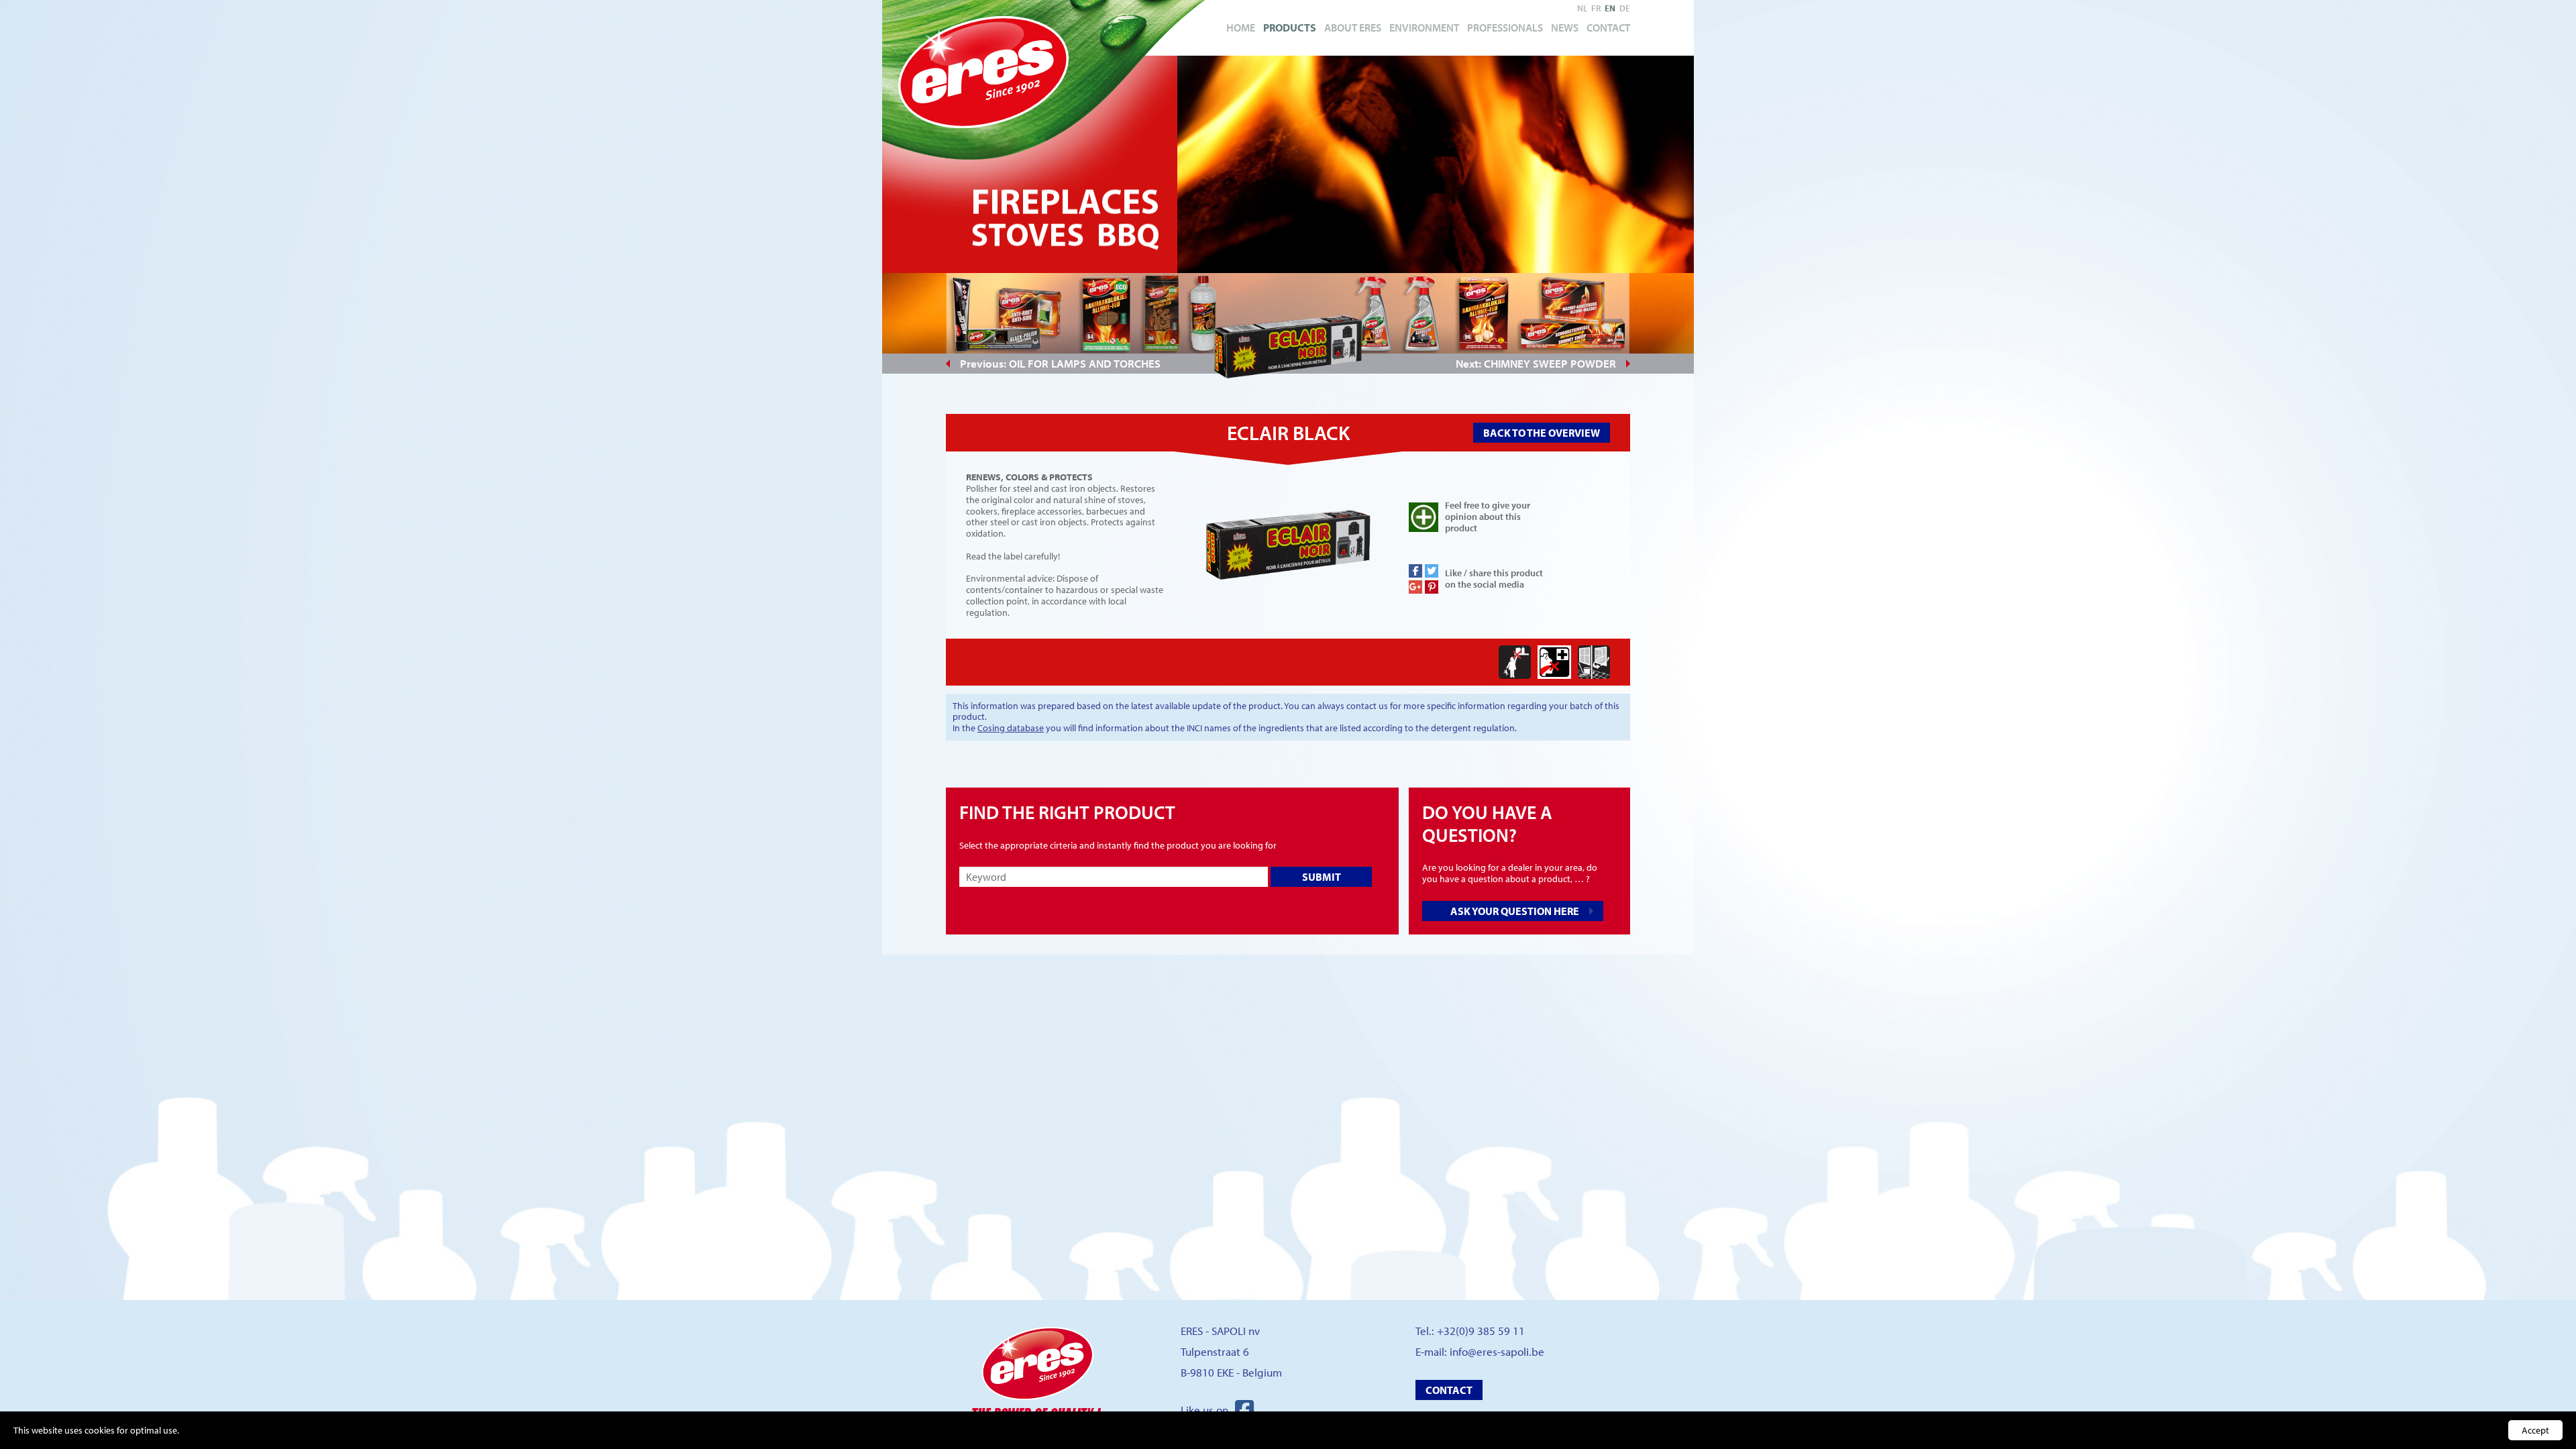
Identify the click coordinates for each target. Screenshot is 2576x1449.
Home (1241, 28)
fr (1596, 8)
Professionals (1505, 28)
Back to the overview (1542, 433)
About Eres (1353, 28)
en (1610, 8)
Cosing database (1011, 728)
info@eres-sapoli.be (1497, 1351)
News (1565, 28)
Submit (1322, 877)
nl (1582, 8)
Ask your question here (1515, 911)
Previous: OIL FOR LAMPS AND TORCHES (1060, 363)
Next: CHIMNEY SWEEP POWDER (1536, 363)
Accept (2535, 1430)
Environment (1424, 28)
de (1625, 8)
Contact (1608, 28)
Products (1290, 28)
